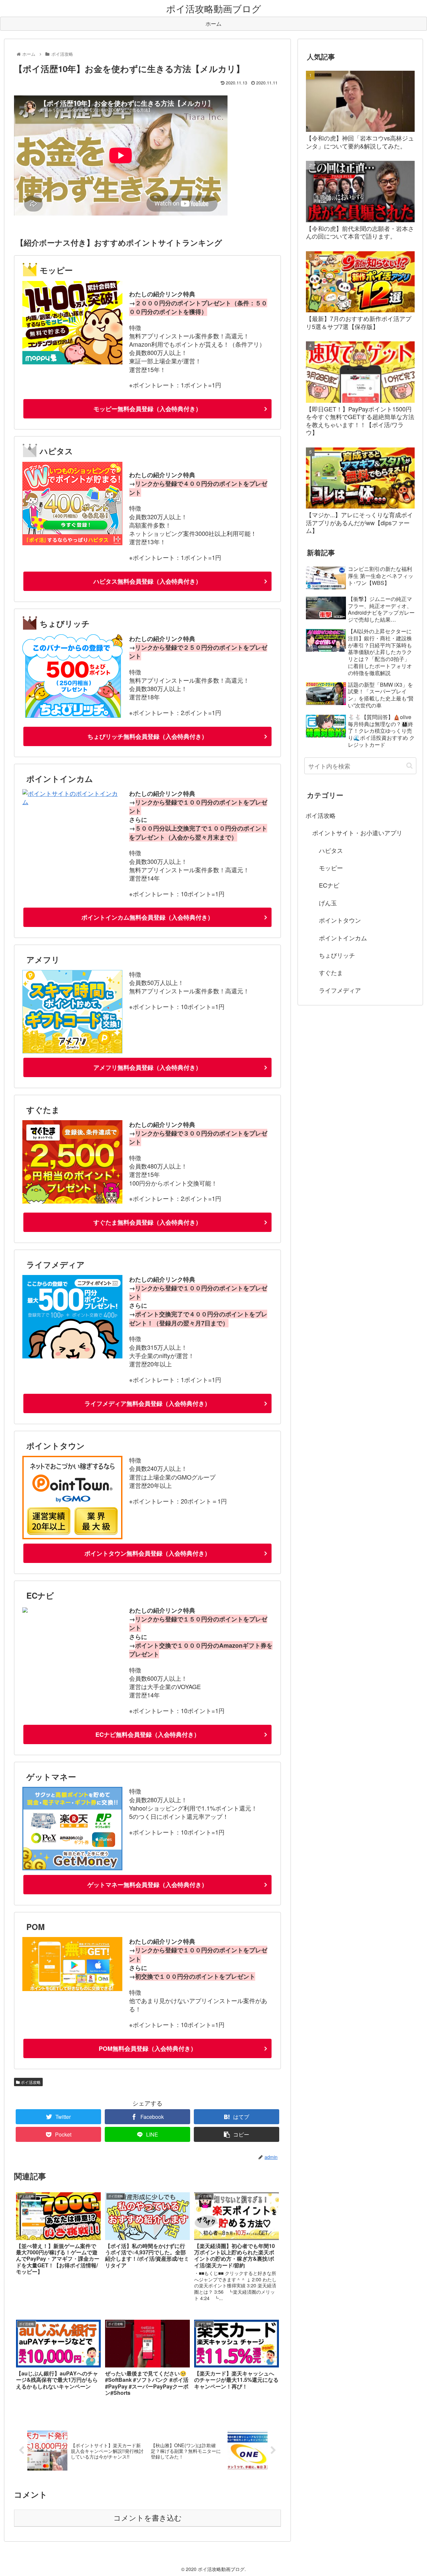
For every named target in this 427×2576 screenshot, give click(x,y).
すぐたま (331, 972)
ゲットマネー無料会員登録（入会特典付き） (147, 1885)
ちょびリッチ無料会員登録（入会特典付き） (147, 736)
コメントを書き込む (148, 2518)
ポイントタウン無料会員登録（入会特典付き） (147, 1553)
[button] (409, 766)
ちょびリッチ (337, 955)
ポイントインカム (343, 938)
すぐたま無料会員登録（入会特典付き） (147, 1222)
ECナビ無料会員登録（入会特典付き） (148, 1734)
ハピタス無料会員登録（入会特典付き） (147, 581)
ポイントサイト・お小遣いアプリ (357, 833)
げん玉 (328, 903)
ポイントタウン (340, 920)
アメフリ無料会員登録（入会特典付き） (147, 1067)
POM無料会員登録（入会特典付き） (148, 2048)
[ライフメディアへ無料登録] (72, 1356)
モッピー (331, 868)
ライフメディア (340, 990)
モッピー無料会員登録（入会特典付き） (147, 409)
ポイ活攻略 (30, 2082)
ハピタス (331, 850)
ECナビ (329, 885)
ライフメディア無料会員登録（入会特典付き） (147, 1403)
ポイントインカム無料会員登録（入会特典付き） (147, 917)
